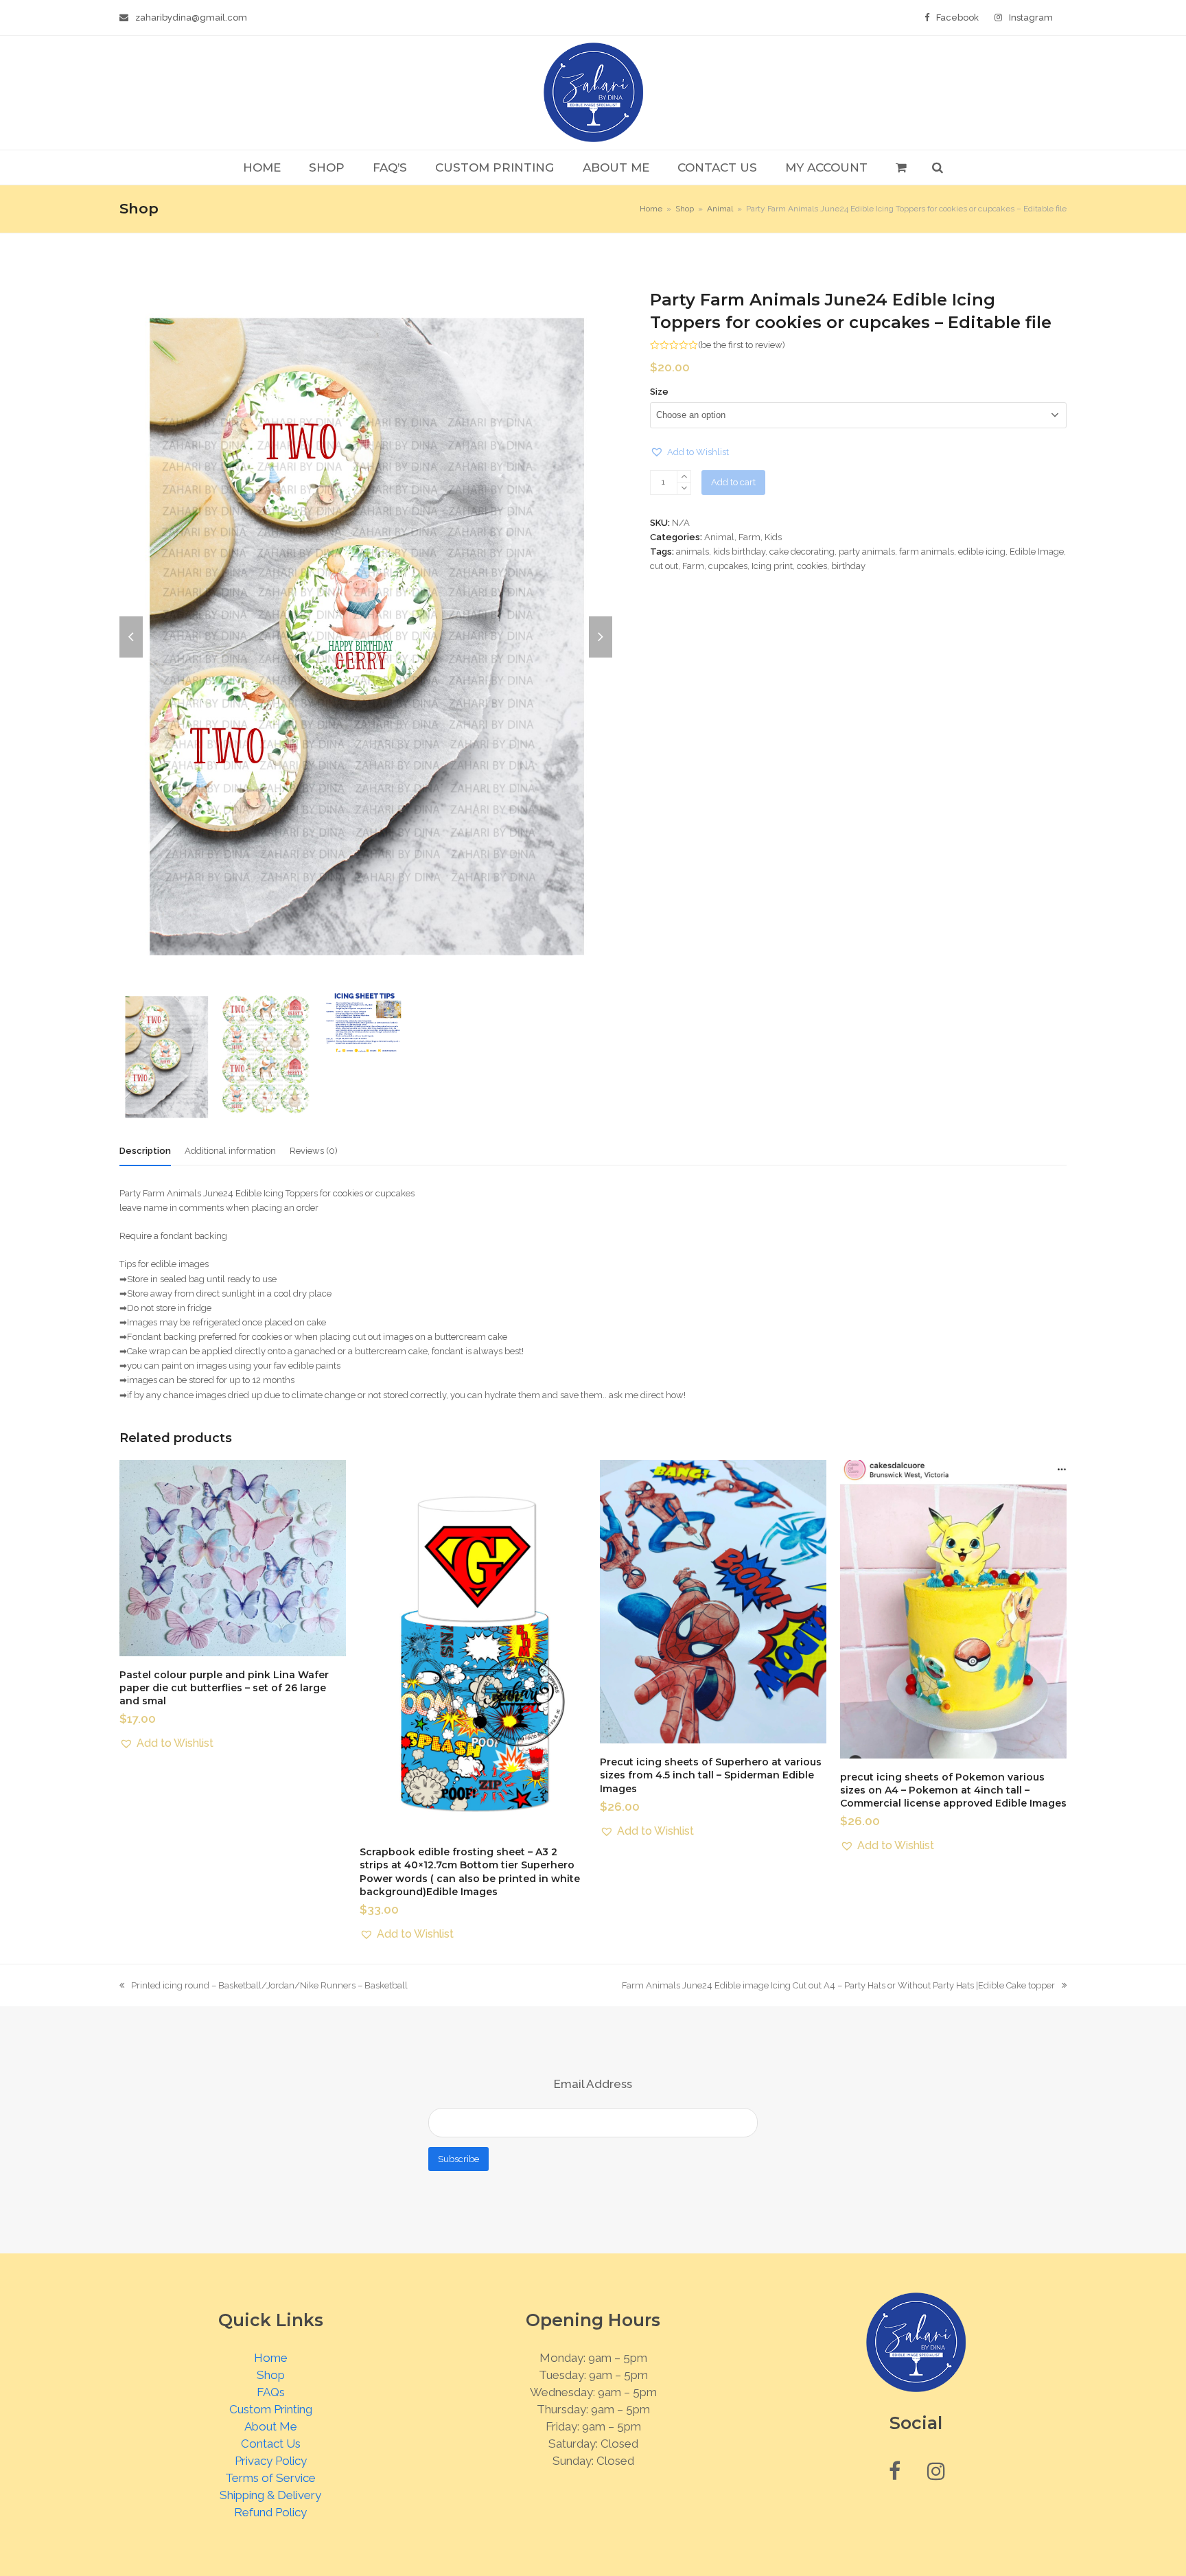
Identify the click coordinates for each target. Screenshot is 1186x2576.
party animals (867, 552)
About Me (271, 2426)
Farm (749, 537)
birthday (848, 566)
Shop (271, 2375)
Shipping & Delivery (270, 2495)
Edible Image (1037, 552)
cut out (664, 566)
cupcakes (728, 566)
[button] (901, 167)
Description (145, 1151)
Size (659, 392)
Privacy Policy (271, 2461)
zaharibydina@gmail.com (191, 18)
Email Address (593, 2084)
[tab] (145, 1151)
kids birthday (739, 552)
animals (693, 552)
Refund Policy (270, 2512)
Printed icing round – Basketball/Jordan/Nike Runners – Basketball (264, 1986)
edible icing (982, 552)
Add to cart (733, 482)
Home (271, 2358)
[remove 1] (684, 488)
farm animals (927, 552)
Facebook (957, 18)
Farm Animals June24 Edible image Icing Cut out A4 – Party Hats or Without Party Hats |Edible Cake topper (838, 1986)
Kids (773, 537)
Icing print (772, 566)
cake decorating (802, 552)
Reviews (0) (314, 1151)
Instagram (1031, 18)
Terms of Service (270, 2478)
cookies (812, 566)
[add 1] (684, 477)
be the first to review (742, 345)
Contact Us (271, 2444)
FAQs (271, 2392)
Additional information (230, 1151)
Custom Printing (271, 2409)
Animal (719, 537)
